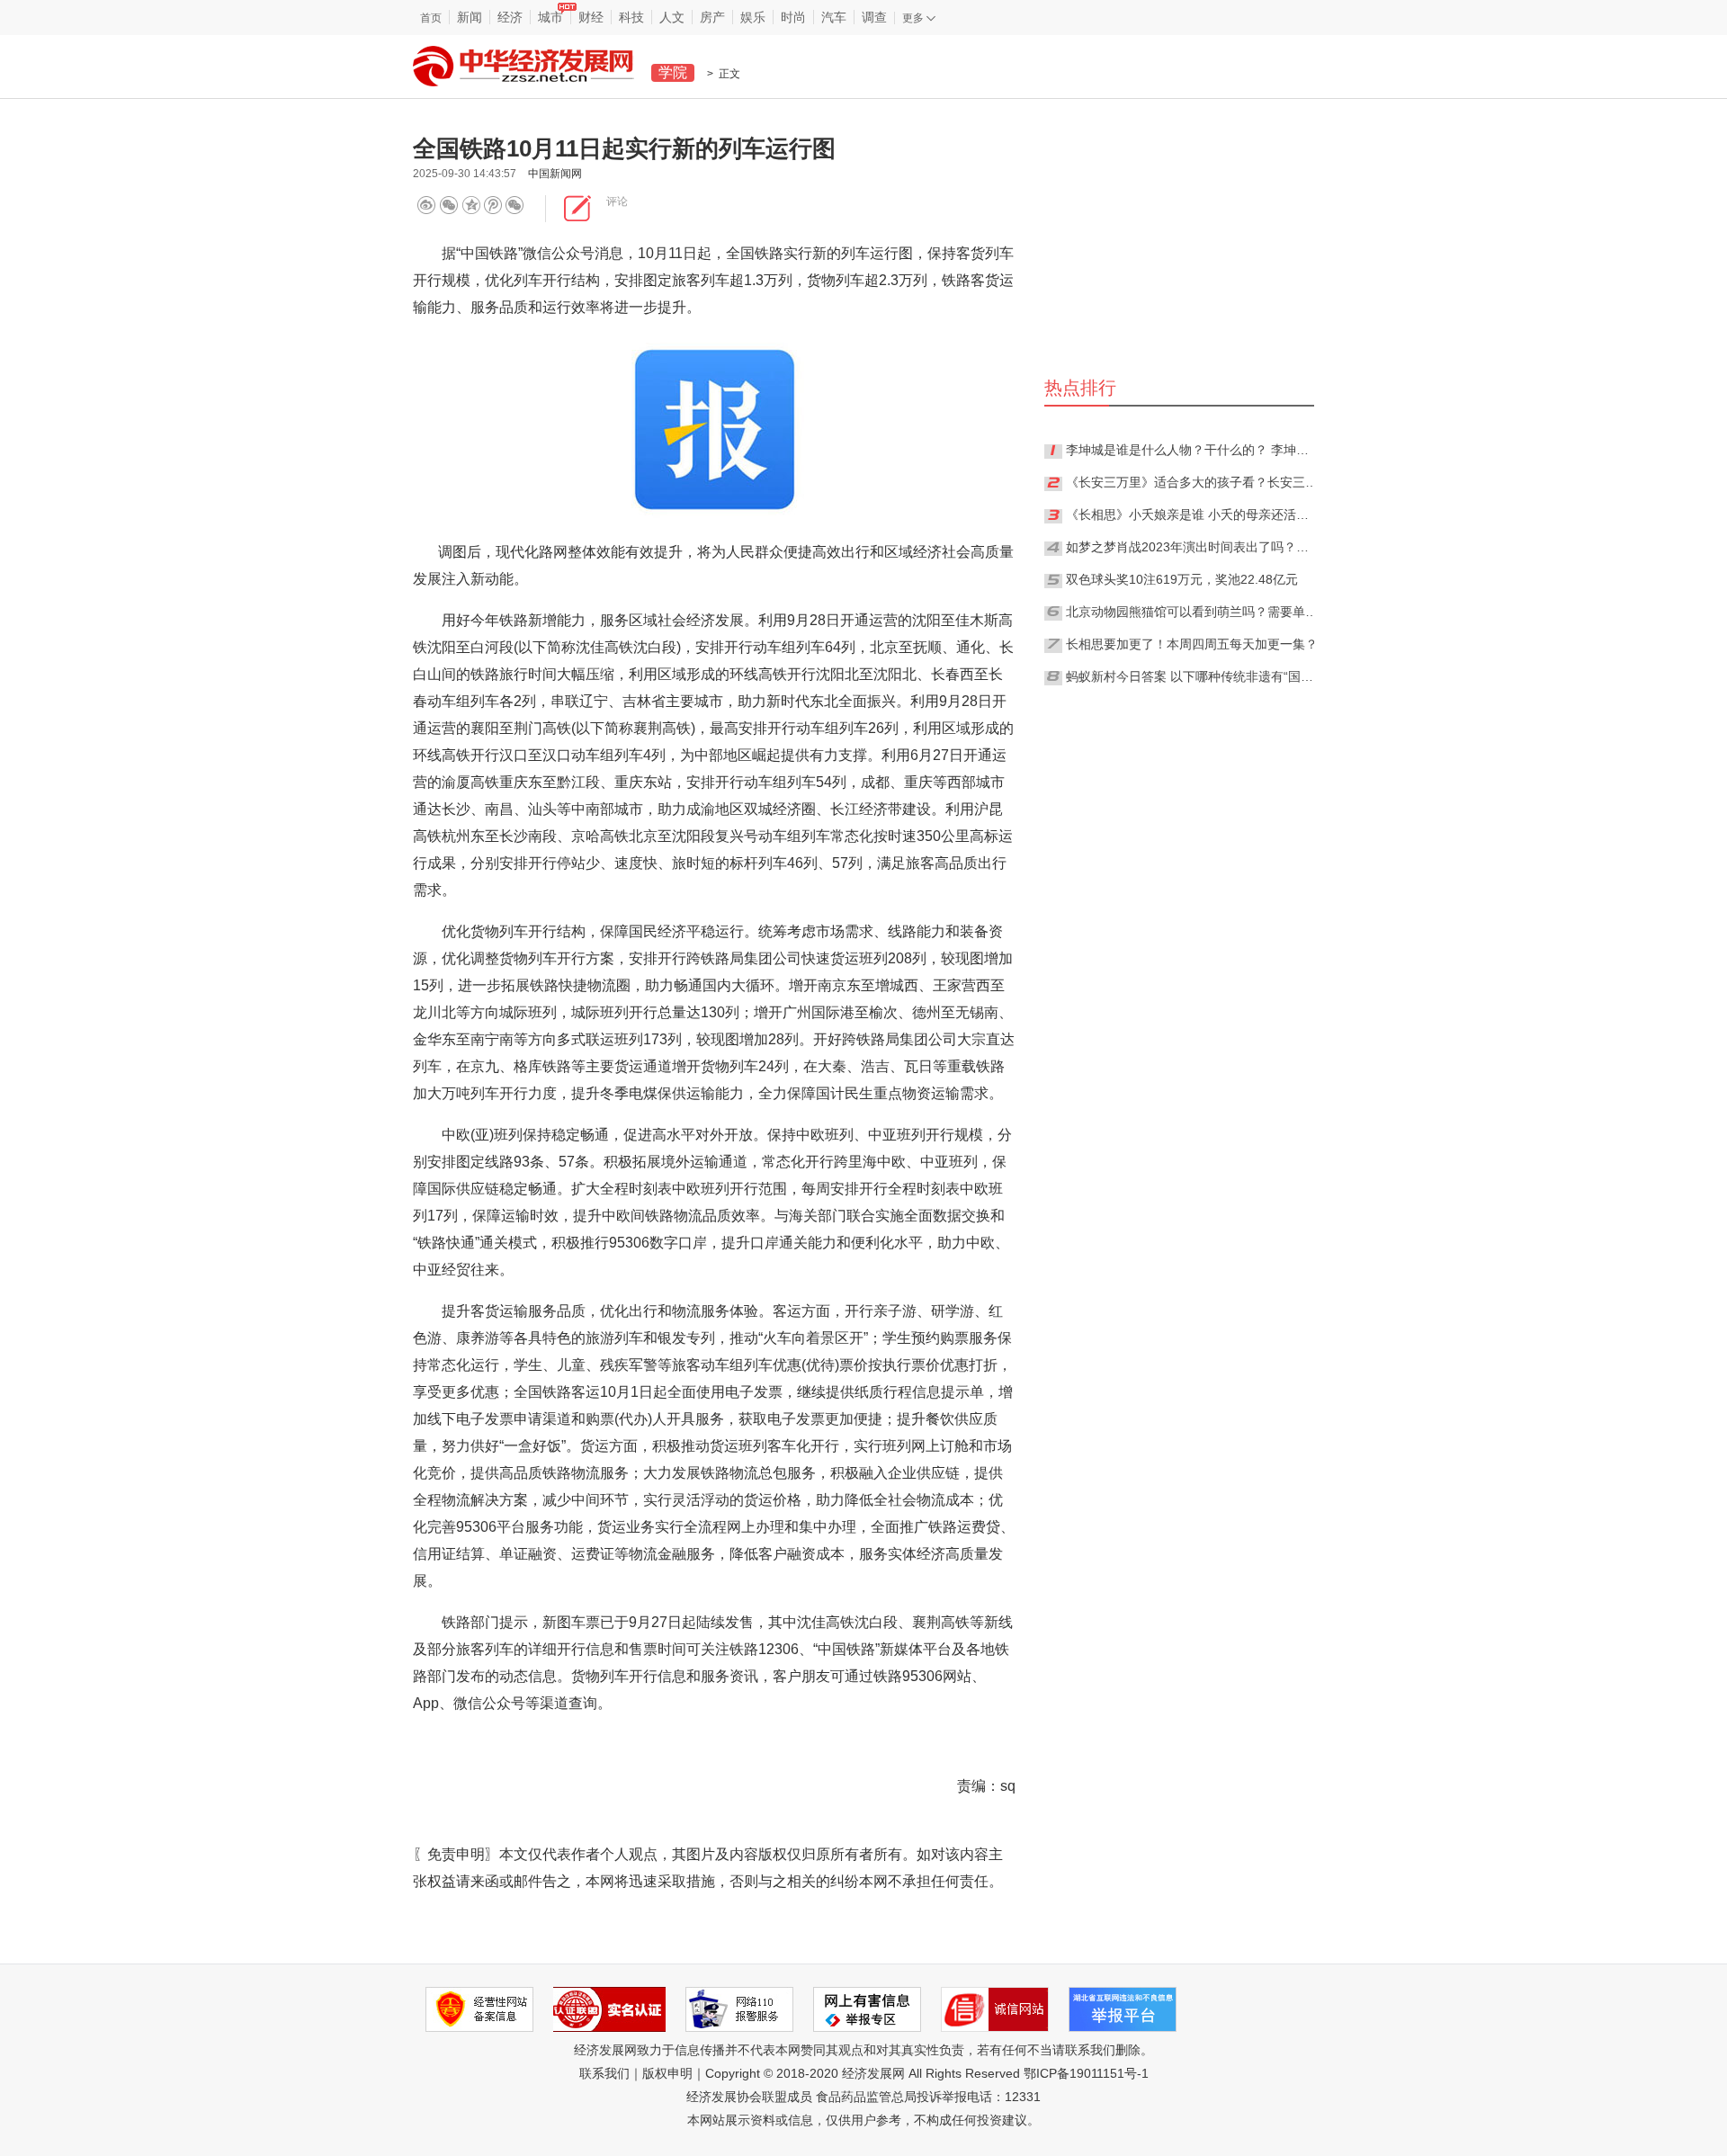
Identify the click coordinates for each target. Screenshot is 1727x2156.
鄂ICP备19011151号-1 (1086, 2073)
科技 (631, 17)
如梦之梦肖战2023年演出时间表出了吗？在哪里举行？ (1192, 547)
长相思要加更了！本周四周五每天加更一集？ (1192, 644)
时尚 (793, 17)
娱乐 (753, 17)
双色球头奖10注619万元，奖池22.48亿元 (1182, 579)
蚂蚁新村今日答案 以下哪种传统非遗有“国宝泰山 (1192, 676)
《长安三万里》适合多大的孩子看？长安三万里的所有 (1192, 482)
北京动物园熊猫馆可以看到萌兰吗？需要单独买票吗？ (1192, 612)
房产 (712, 17)
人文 (672, 17)
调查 (874, 17)
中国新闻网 (555, 174)
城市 (550, 17)
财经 (591, 17)
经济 (510, 17)
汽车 (834, 17)
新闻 (470, 17)
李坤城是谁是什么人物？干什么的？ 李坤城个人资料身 (1192, 450)
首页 (431, 18)
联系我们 (604, 2073)
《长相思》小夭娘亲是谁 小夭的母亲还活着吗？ (1192, 514)
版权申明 (667, 2073)
